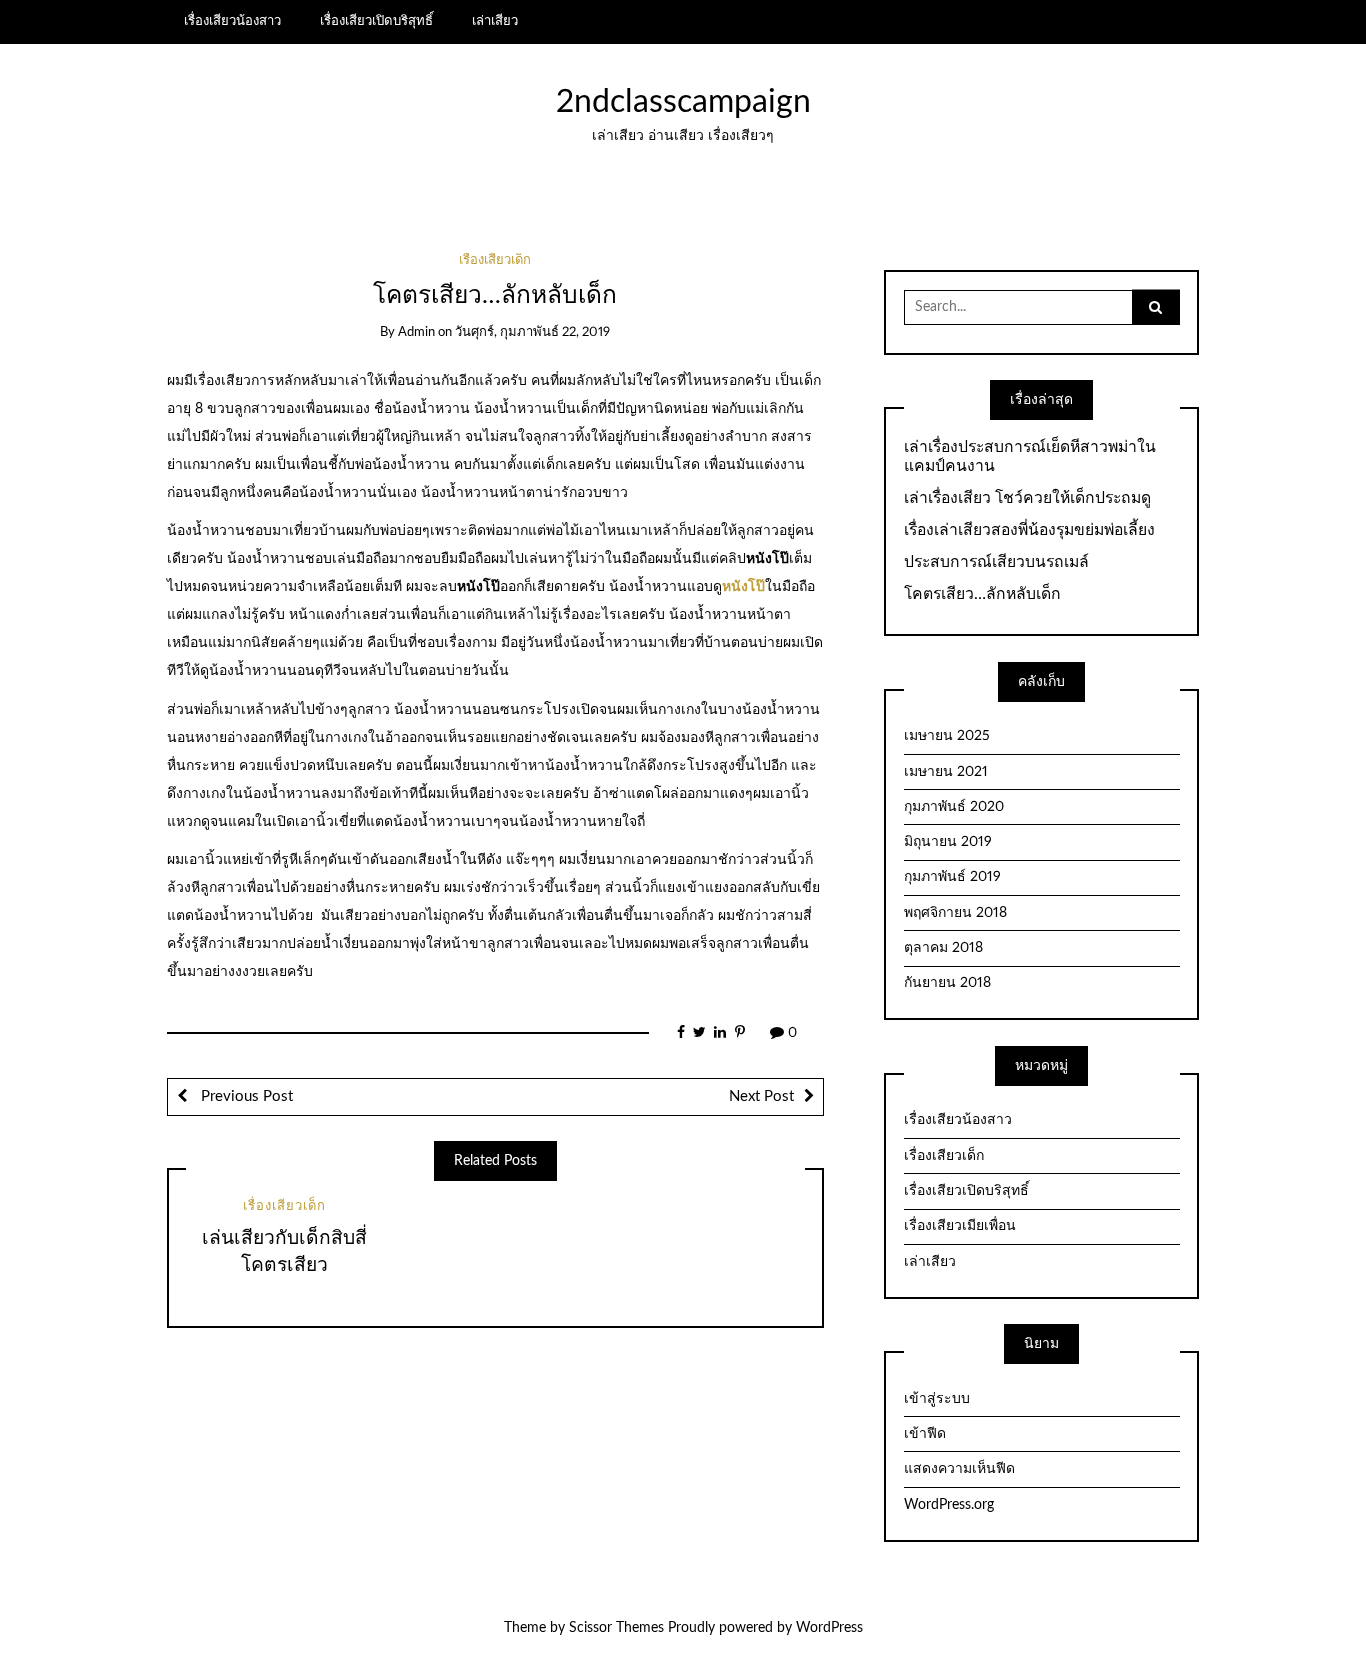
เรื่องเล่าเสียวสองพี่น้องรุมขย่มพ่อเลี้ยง (1029, 530)
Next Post (761, 1096)
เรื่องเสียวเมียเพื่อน (960, 1226)
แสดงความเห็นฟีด (959, 1469)
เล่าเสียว (495, 21)
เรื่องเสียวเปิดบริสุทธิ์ (376, 21)
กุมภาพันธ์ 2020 (954, 807)
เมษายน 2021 (946, 772)
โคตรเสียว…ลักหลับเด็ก (982, 594)
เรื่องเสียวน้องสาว (232, 21)
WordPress (829, 1628)
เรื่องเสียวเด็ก (495, 260)
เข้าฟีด (925, 1434)
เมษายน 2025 (947, 736)
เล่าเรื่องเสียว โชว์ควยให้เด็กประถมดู (1027, 498)
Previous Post (245, 1096)
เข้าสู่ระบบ (937, 1399)
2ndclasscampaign (683, 102)
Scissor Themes (616, 1628)
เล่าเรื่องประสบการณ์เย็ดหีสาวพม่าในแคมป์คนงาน (1030, 456)
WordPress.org (949, 1505)
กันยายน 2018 (947, 983)
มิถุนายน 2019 (948, 842)
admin (416, 332)
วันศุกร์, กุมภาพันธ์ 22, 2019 (532, 332)
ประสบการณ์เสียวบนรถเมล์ (996, 562)
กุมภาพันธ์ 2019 (952, 877)
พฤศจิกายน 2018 (955, 913)
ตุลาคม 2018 (943, 948)
